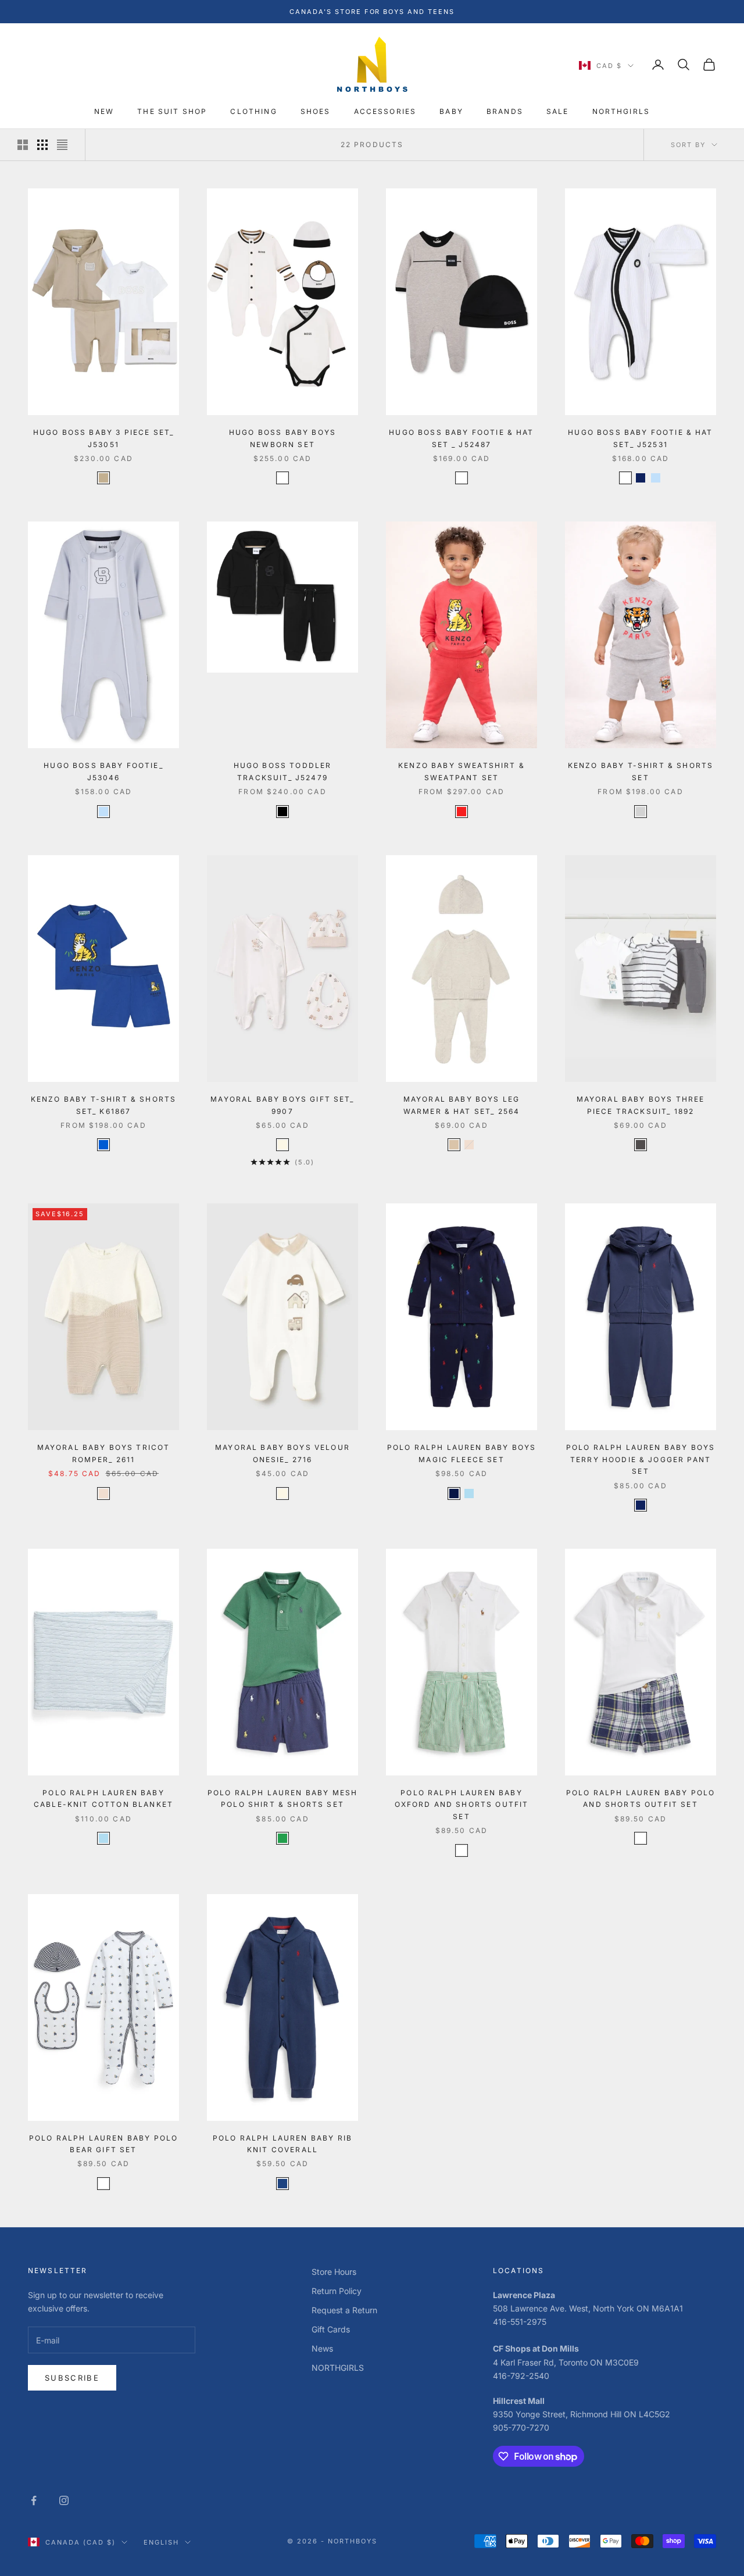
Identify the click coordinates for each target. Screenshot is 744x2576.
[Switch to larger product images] (23, 145)
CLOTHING (253, 112)
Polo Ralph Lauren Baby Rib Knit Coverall (282, 2144)
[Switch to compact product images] (62, 145)
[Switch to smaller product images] (42, 145)
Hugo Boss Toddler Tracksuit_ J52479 (283, 771)
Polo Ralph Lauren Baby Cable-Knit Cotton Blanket (103, 1798)
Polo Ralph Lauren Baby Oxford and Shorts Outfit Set (462, 1805)
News (322, 2348)
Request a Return (344, 2310)
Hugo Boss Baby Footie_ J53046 (103, 771)
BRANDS (505, 112)
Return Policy (337, 2291)
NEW (104, 112)
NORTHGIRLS (621, 112)
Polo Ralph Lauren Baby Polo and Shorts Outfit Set (641, 1798)
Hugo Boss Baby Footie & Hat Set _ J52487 (461, 438)
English (161, 2542)
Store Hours (334, 2272)
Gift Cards (331, 2329)
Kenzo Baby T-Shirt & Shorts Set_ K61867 (103, 1105)
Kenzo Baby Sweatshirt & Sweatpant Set (462, 771)
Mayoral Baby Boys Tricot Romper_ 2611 (104, 1453)
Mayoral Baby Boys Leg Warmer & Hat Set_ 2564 (462, 1105)
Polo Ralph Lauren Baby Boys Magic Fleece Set (462, 1453)
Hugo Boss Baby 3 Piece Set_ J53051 (103, 438)
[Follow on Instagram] (64, 2500)
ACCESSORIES (385, 112)
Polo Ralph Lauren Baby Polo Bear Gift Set (103, 2144)
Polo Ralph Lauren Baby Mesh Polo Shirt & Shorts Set (282, 1798)
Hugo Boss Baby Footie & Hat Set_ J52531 (640, 438)
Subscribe (72, 2378)
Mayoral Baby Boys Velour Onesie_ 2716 (282, 1453)
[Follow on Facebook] (34, 2500)
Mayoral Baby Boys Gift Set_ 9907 (282, 1105)
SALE (558, 112)
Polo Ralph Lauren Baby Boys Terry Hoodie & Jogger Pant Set (641, 1459)
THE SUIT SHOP (172, 112)
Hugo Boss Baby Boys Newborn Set (282, 438)
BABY (451, 112)
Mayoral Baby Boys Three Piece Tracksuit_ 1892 (641, 1105)
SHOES (316, 112)
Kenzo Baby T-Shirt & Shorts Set (641, 771)
